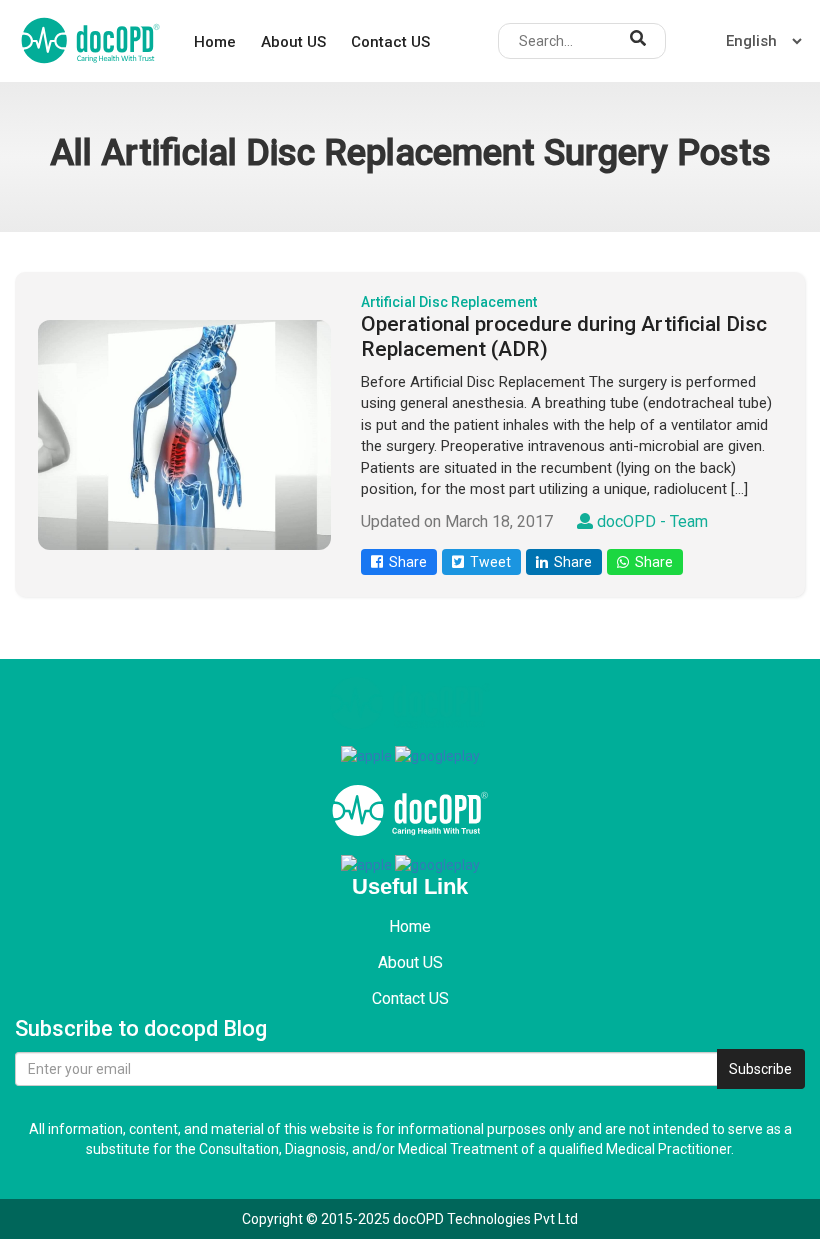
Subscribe (760, 1069)
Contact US (390, 42)
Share (405, 562)
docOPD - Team (650, 521)
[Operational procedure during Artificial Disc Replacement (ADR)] (184, 435)
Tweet (487, 562)
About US (293, 42)
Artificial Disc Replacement (449, 302)
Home (215, 42)
